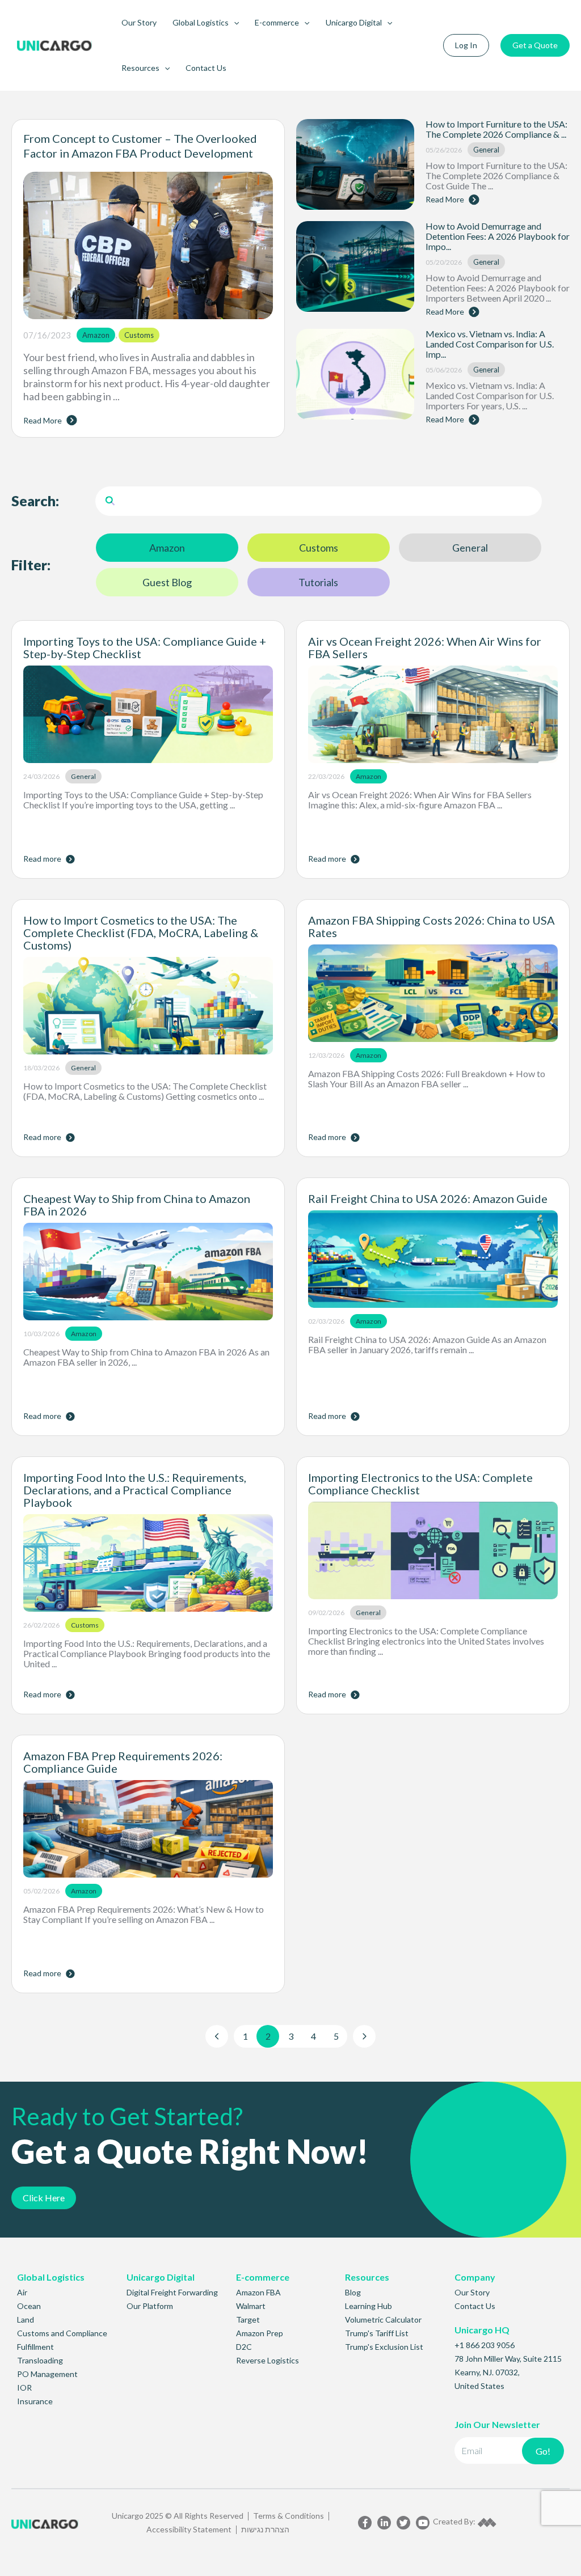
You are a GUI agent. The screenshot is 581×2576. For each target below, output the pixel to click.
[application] (234, 23)
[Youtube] (423, 2523)
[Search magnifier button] (110, 501)
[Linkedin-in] (384, 2523)
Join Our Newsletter (497, 2424)
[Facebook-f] (365, 2523)
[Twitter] (403, 2523)
